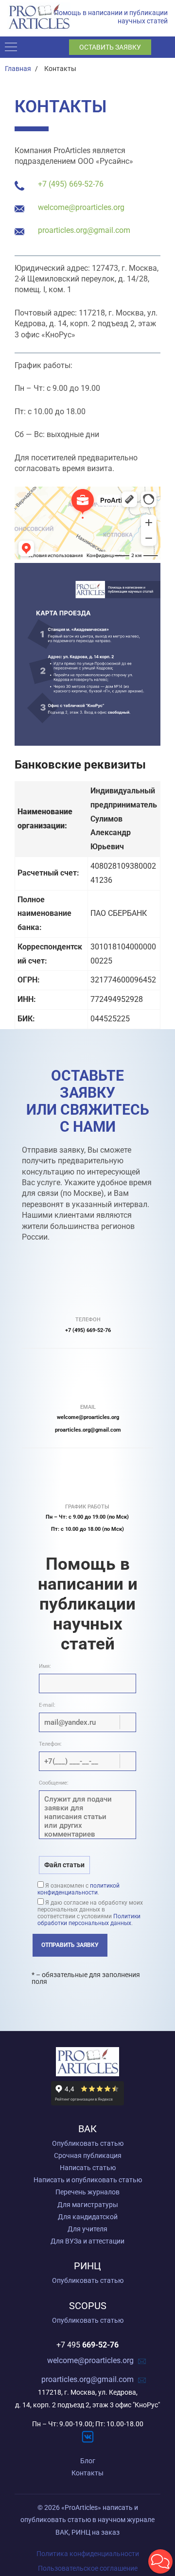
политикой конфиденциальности (79, 1889)
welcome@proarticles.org (81, 207)
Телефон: (50, 1744)
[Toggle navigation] (13, 47)
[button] (160, 2561)
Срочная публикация (88, 2155)
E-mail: (47, 1705)
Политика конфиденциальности (88, 2554)
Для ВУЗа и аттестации (87, 2241)
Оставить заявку (110, 47)
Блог (88, 2461)
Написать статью (88, 2168)
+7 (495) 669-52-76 (71, 184)
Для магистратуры (88, 2205)
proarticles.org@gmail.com (84, 230)
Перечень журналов (87, 2192)
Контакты (87, 2473)
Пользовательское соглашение (88, 2568)
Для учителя (87, 2229)
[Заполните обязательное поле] (87, 1722)
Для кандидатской (88, 2217)
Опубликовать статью (88, 2143)
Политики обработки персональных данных (89, 1920)
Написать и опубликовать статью (88, 2180)
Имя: (45, 1666)
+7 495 (87, 2345)
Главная (18, 69)
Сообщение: (54, 1783)
